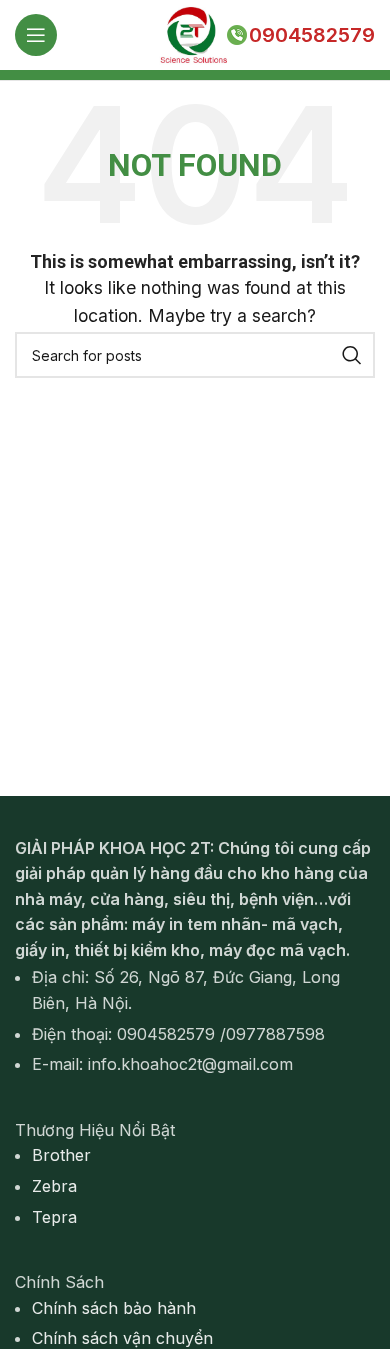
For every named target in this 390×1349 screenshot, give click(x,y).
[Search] (352, 355)
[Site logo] (193, 33)
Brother (61, 1155)
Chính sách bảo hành (114, 1308)
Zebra (54, 1186)
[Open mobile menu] (36, 35)
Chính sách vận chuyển (122, 1338)
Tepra (54, 1217)
